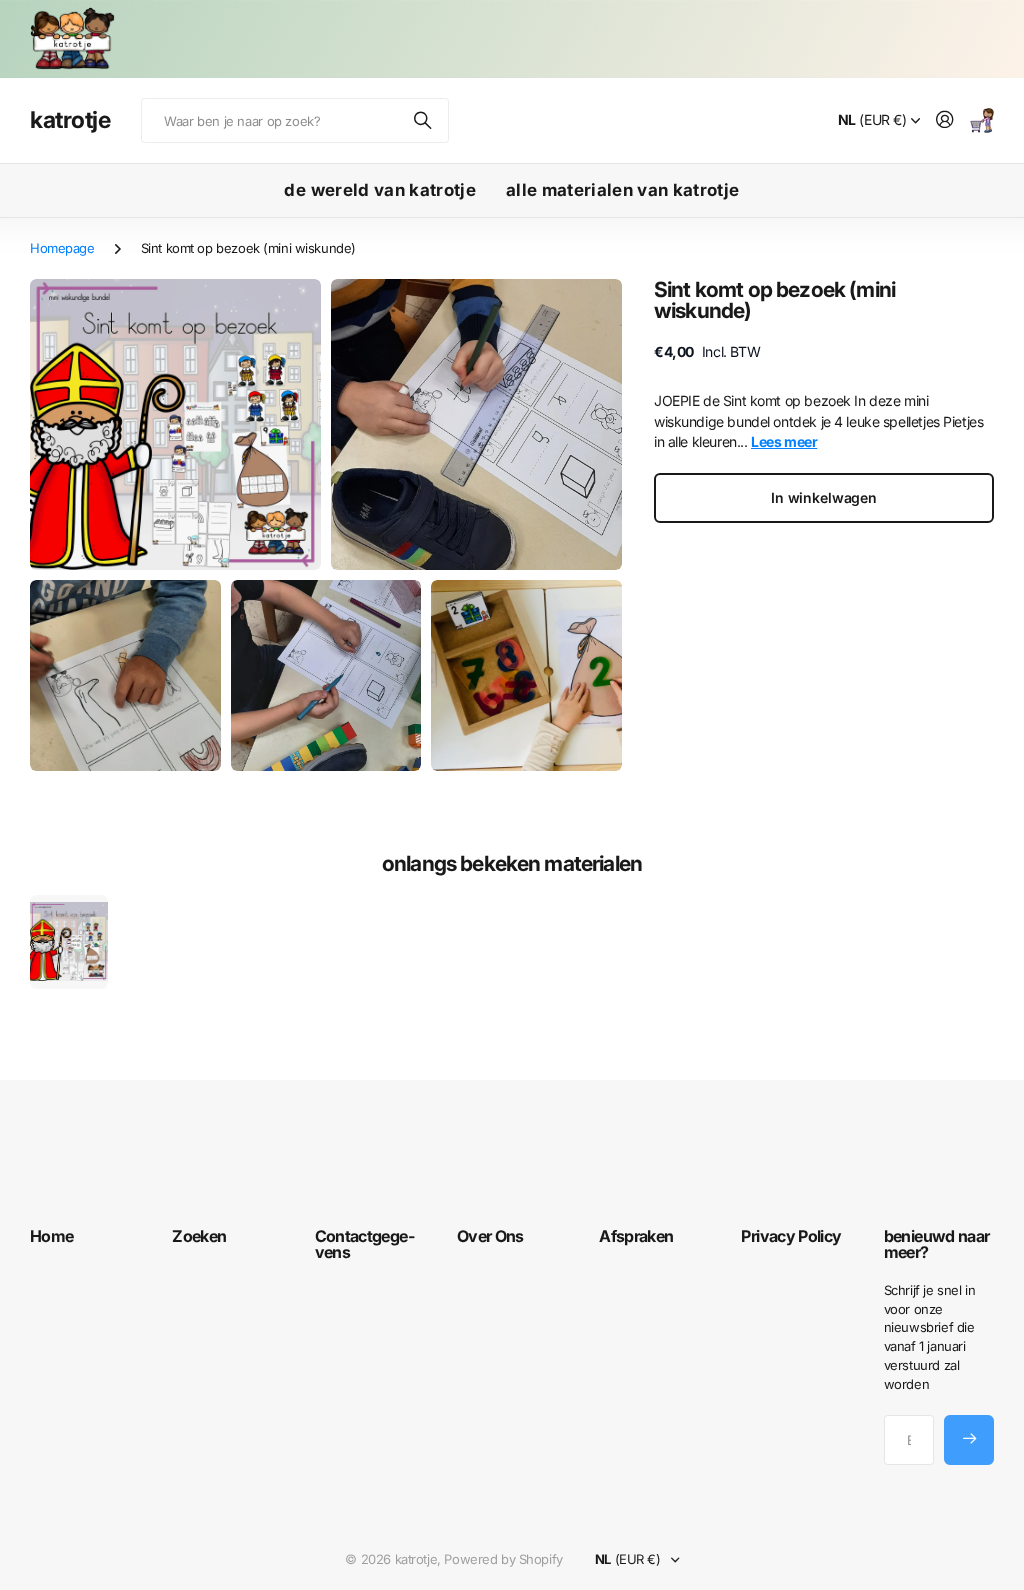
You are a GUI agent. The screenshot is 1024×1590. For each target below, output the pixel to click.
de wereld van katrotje (379, 190)
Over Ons (490, 1236)
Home (51, 1236)
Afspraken (636, 1236)
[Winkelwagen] (982, 120)
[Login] (945, 120)
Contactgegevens (365, 1244)
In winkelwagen (824, 497)
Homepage (62, 248)
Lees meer (784, 441)
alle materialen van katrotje (623, 190)
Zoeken (424, 120)
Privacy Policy (791, 1236)
